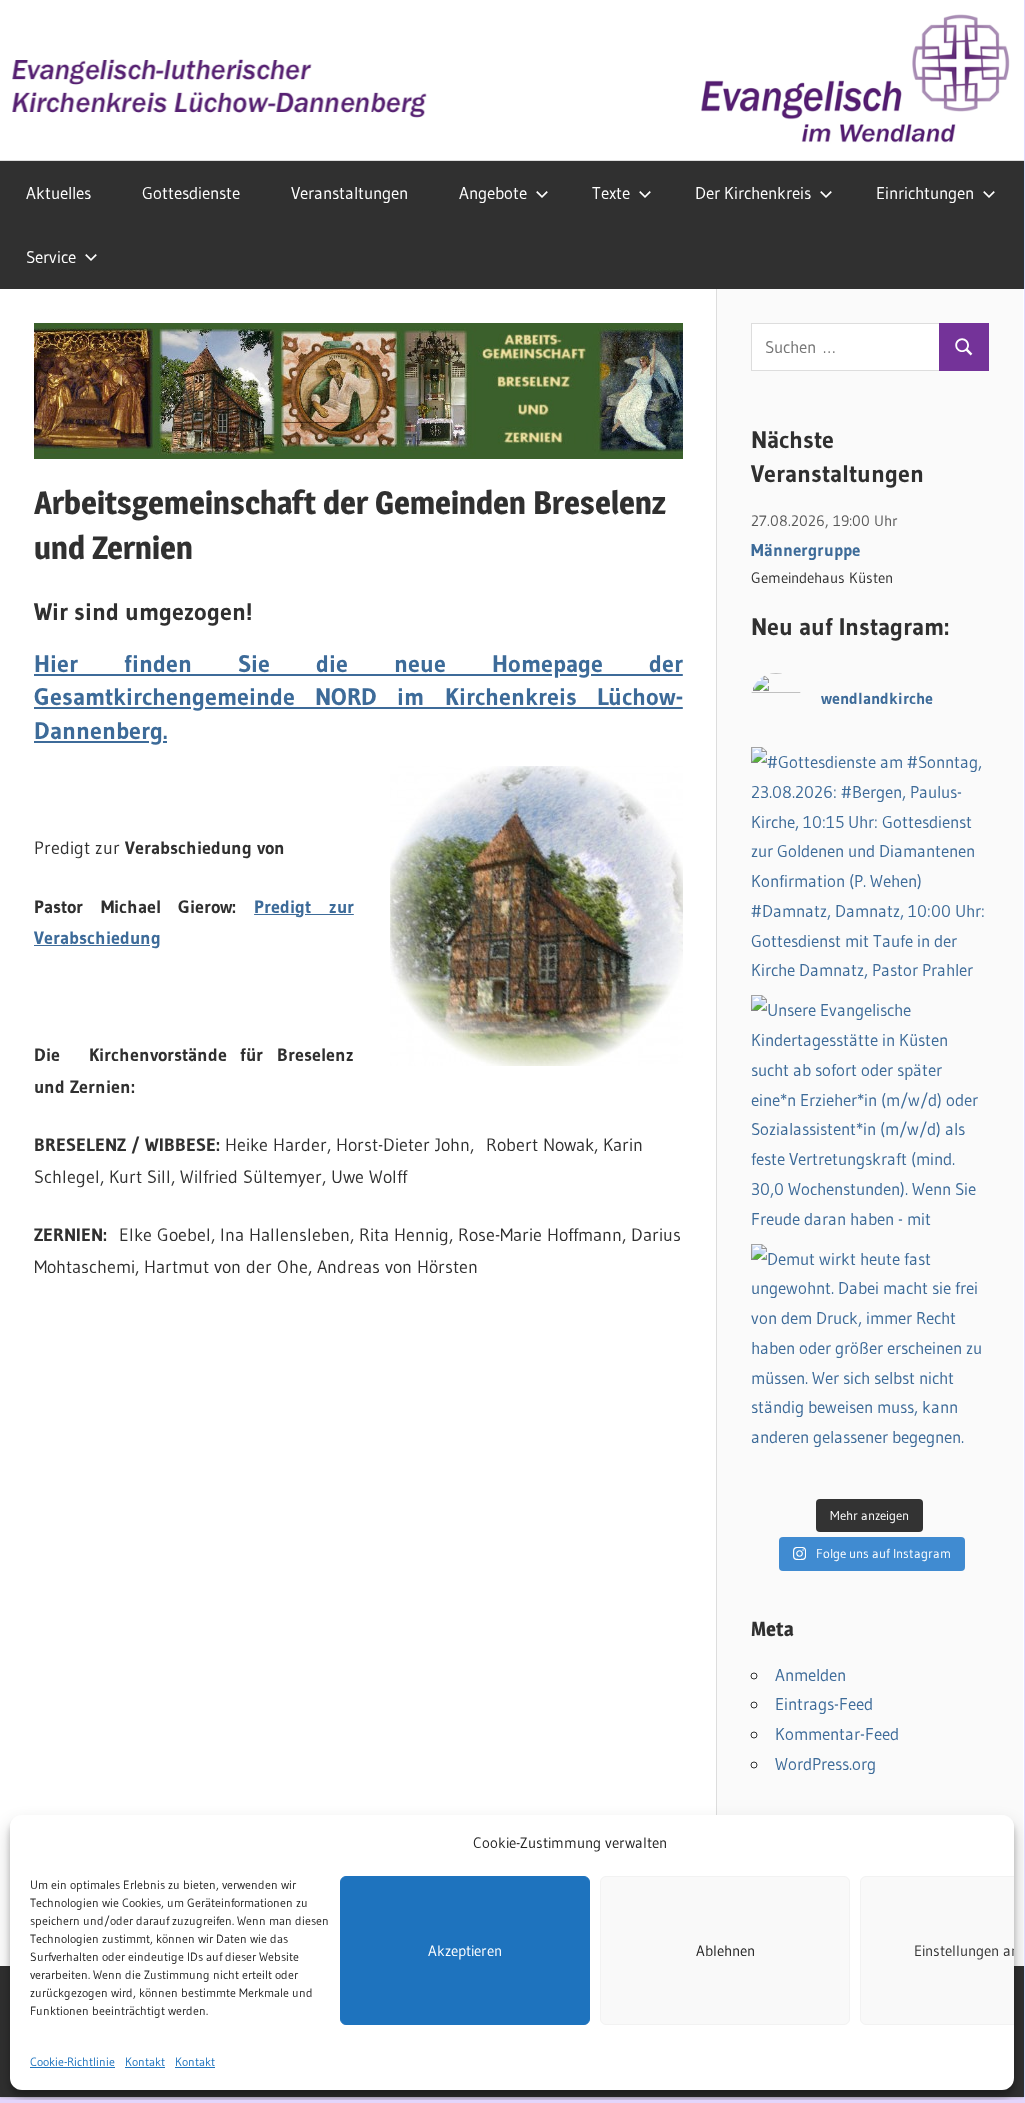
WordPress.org (825, 1763)
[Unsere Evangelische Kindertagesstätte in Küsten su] (870, 1114)
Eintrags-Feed (824, 1703)
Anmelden (810, 1674)
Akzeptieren (465, 1950)
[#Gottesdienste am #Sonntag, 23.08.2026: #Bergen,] (870, 866)
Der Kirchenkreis (753, 192)
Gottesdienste (191, 192)
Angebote (493, 192)
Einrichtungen (925, 192)
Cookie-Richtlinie (72, 2061)
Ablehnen (725, 1950)
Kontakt (145, 2061)
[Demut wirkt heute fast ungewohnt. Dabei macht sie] (870, 1363)
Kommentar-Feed (837, 1733)
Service (51, 256)
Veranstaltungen (349, 192)
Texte (611, 192)
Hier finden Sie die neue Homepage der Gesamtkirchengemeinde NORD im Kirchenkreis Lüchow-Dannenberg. (358, 697)
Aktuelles (58, 192)
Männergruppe (805, 549)
